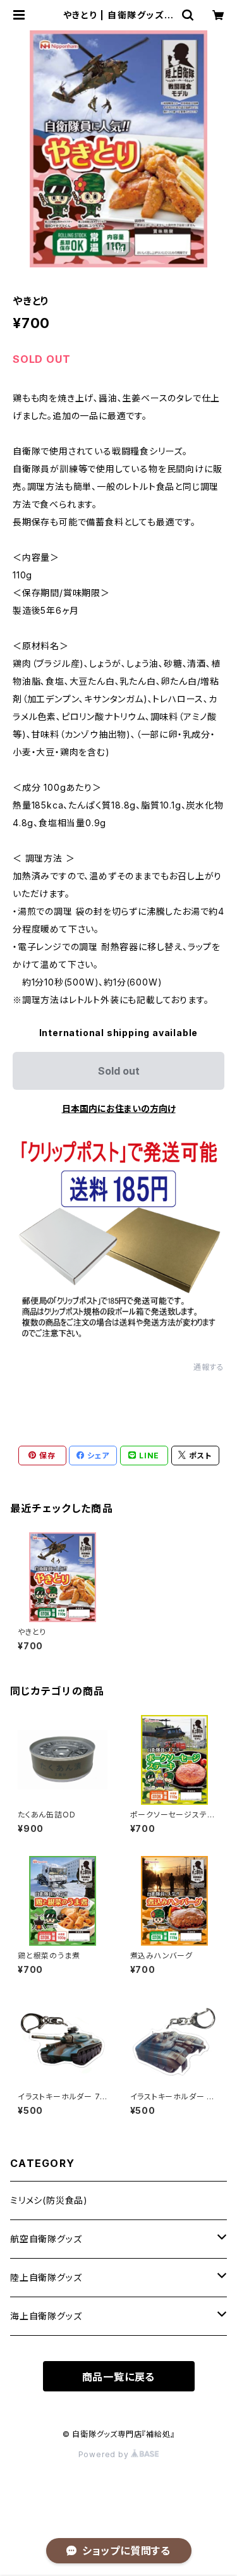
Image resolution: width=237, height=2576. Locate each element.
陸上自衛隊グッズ (46, 2277)
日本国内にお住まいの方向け (119, 1108)
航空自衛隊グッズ (46, 2239)
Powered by (105, 2454)
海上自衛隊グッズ (46, 2316)
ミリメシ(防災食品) (49, 2200)
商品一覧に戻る (119, 2377)
